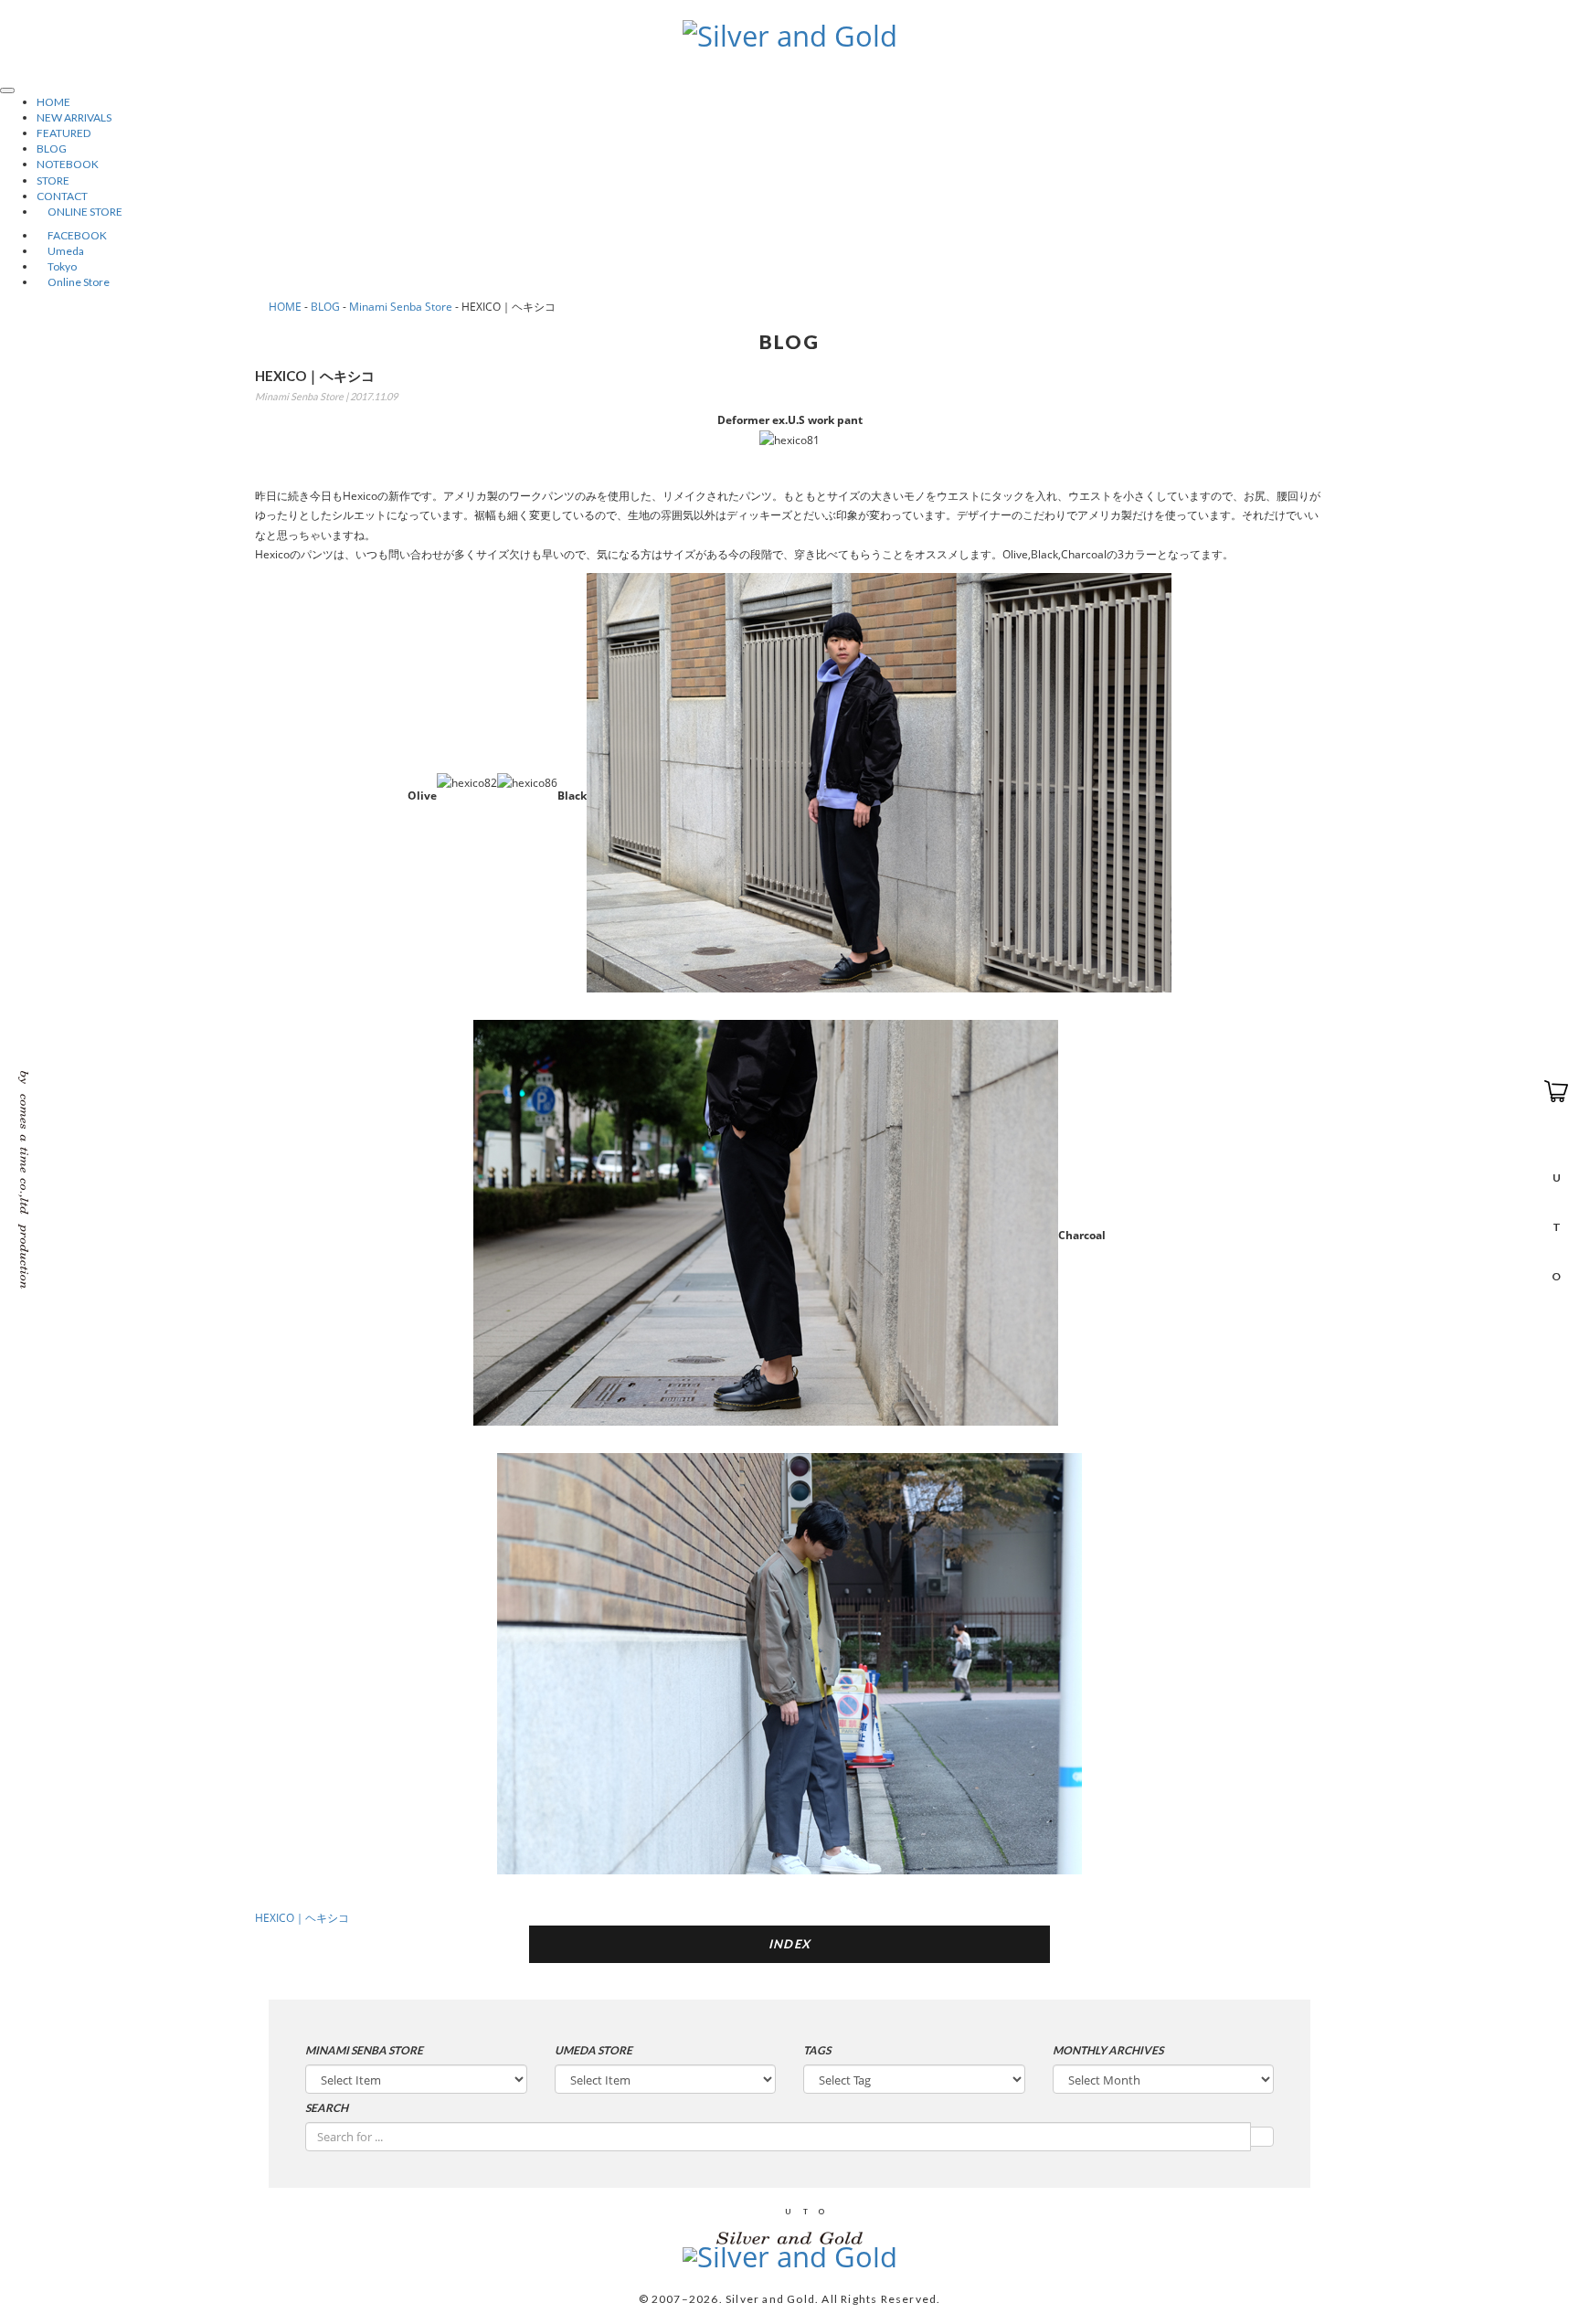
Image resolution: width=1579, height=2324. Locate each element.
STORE (53, 180)
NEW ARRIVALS (74, 117)
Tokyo (57, 266)
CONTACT (62, 196)
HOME (53, 102)
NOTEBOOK (68, 164)
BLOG (52, 149)
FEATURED (64, 133)
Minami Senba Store (401, 307)
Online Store (73, 282)
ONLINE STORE (79, 212)
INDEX (790, 1944)
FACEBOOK (72, 235)
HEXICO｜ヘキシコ (302, 1918)
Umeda (60, 251)
